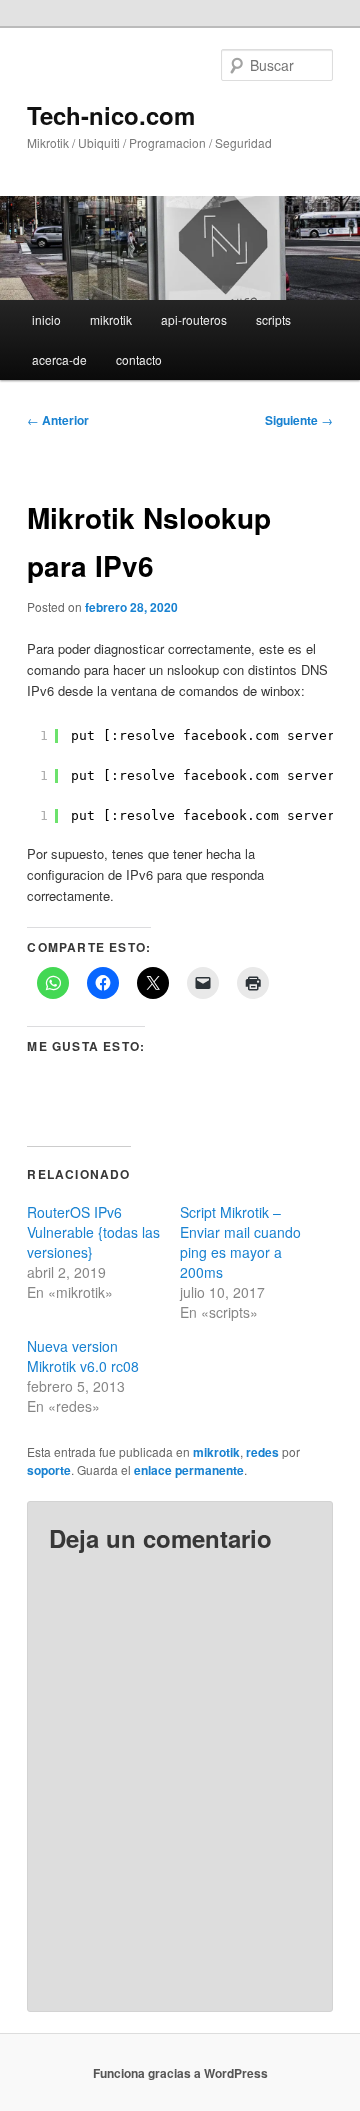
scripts (273, 319)
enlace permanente (189, 1470)
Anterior (58, 420)
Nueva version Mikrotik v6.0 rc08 (83, 1356)
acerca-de (59, 359)
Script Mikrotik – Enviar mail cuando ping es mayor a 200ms (240, 1242)
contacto (139, 359)
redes (262, 1452)
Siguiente (299, 420)
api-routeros (194, 319)
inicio (46, 319)
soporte (49, 1470)
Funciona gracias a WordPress (180, 2073)
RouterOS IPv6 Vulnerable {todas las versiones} (93, 1232)
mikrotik (111, 319)
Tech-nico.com (111, 115)
